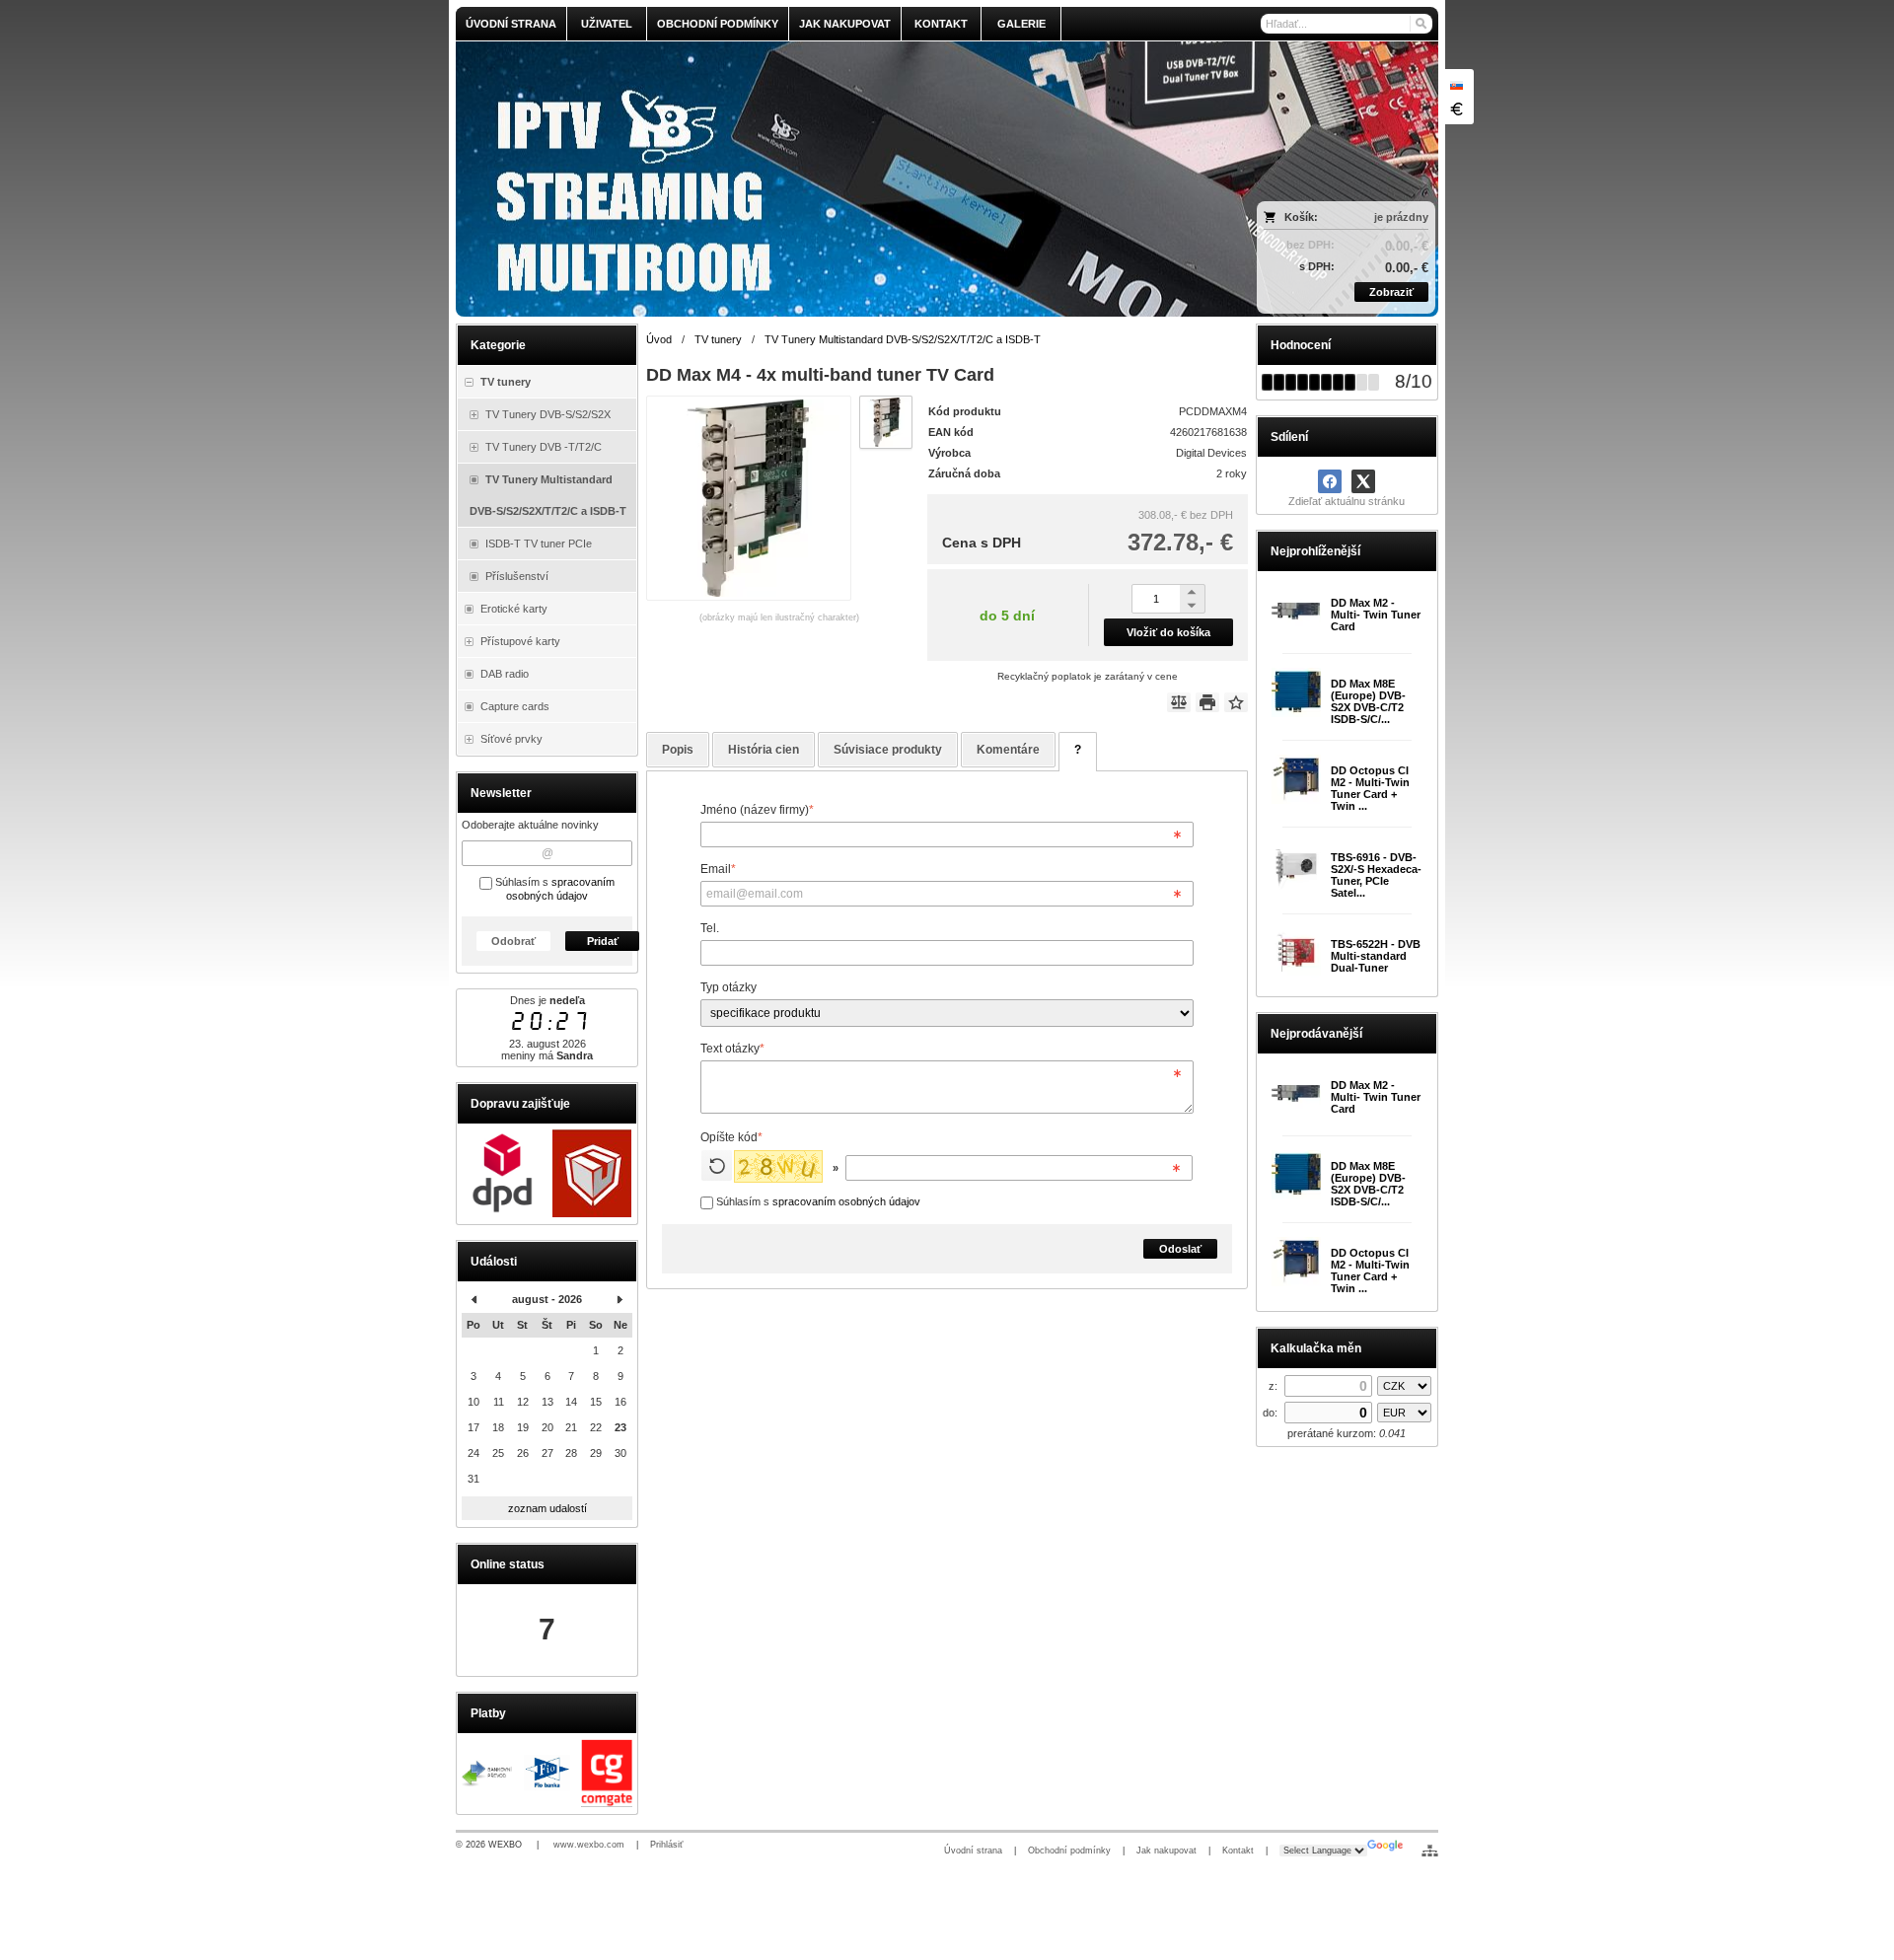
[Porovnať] (1179, 702)
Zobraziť (1391, 292)
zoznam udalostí (547, 1508)
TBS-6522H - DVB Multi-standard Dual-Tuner (1376, 956)
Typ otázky (728, 987)
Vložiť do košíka (1168, 632)
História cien (764, 750)
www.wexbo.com (589, 1845)
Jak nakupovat (1166, 1851)
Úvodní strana (973, 1851)
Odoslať (1180, 1249)
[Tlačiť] (1207, 702)
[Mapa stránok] (1430, 1851)
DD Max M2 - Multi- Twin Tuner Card (1376, 615)
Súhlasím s (817, 1201)
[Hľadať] (1420, 24)
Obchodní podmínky (1069, 1851)
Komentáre (1008, 750)
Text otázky (732, 1049)
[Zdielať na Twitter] (1363, 481)
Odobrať (513, 941)
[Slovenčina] (1456, 85)
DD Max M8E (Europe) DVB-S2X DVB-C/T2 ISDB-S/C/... (1368, 701)
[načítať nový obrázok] (717, 1165)
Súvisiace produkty (888, 750)
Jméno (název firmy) (757, 810)
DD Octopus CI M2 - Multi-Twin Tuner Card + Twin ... (1370, 788)
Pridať (603, 941)
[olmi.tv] (825, 179)
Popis (678, 750)
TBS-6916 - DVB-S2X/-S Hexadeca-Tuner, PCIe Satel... (1376, 875)
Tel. (710, 928)
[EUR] (1456, 109)
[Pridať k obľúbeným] (1236, 702)
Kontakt (1238, 1851)
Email (718, 869)
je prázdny (1401, 217)
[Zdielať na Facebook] (1330, 481)
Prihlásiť (666, 1845)
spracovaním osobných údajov (560, 889)
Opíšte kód (731, 1137)
